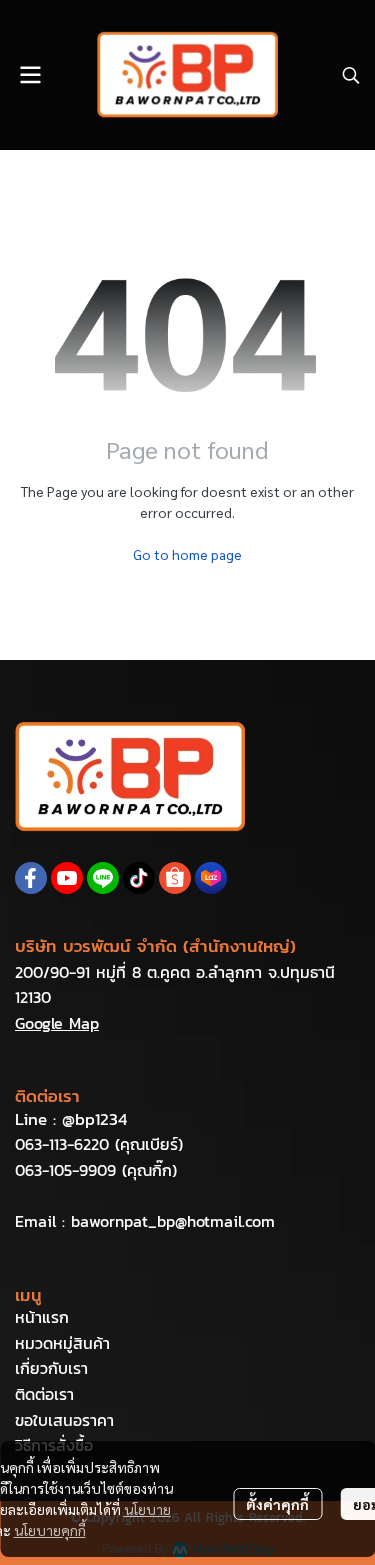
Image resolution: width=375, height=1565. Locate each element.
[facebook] (31, 878)
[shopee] (175, 878)
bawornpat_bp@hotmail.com (173, 1221)
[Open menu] (30, 75)
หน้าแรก (42, 1317)
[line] (103, 878)
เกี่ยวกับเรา (51, 1368)
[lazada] (211, 878)
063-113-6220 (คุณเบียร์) (99, 1144)
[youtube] (67, 878)
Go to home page (187, 554)
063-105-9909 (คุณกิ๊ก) (96, 1170)
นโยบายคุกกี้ (50, 1530)
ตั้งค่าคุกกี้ (277, 1504)
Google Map (57, 1023)
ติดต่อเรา (44, 1394)
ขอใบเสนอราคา (64, 1420)
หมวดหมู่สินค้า (62, 1343)
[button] (351, 75)
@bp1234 (94, 1119)
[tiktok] (139, 878)
